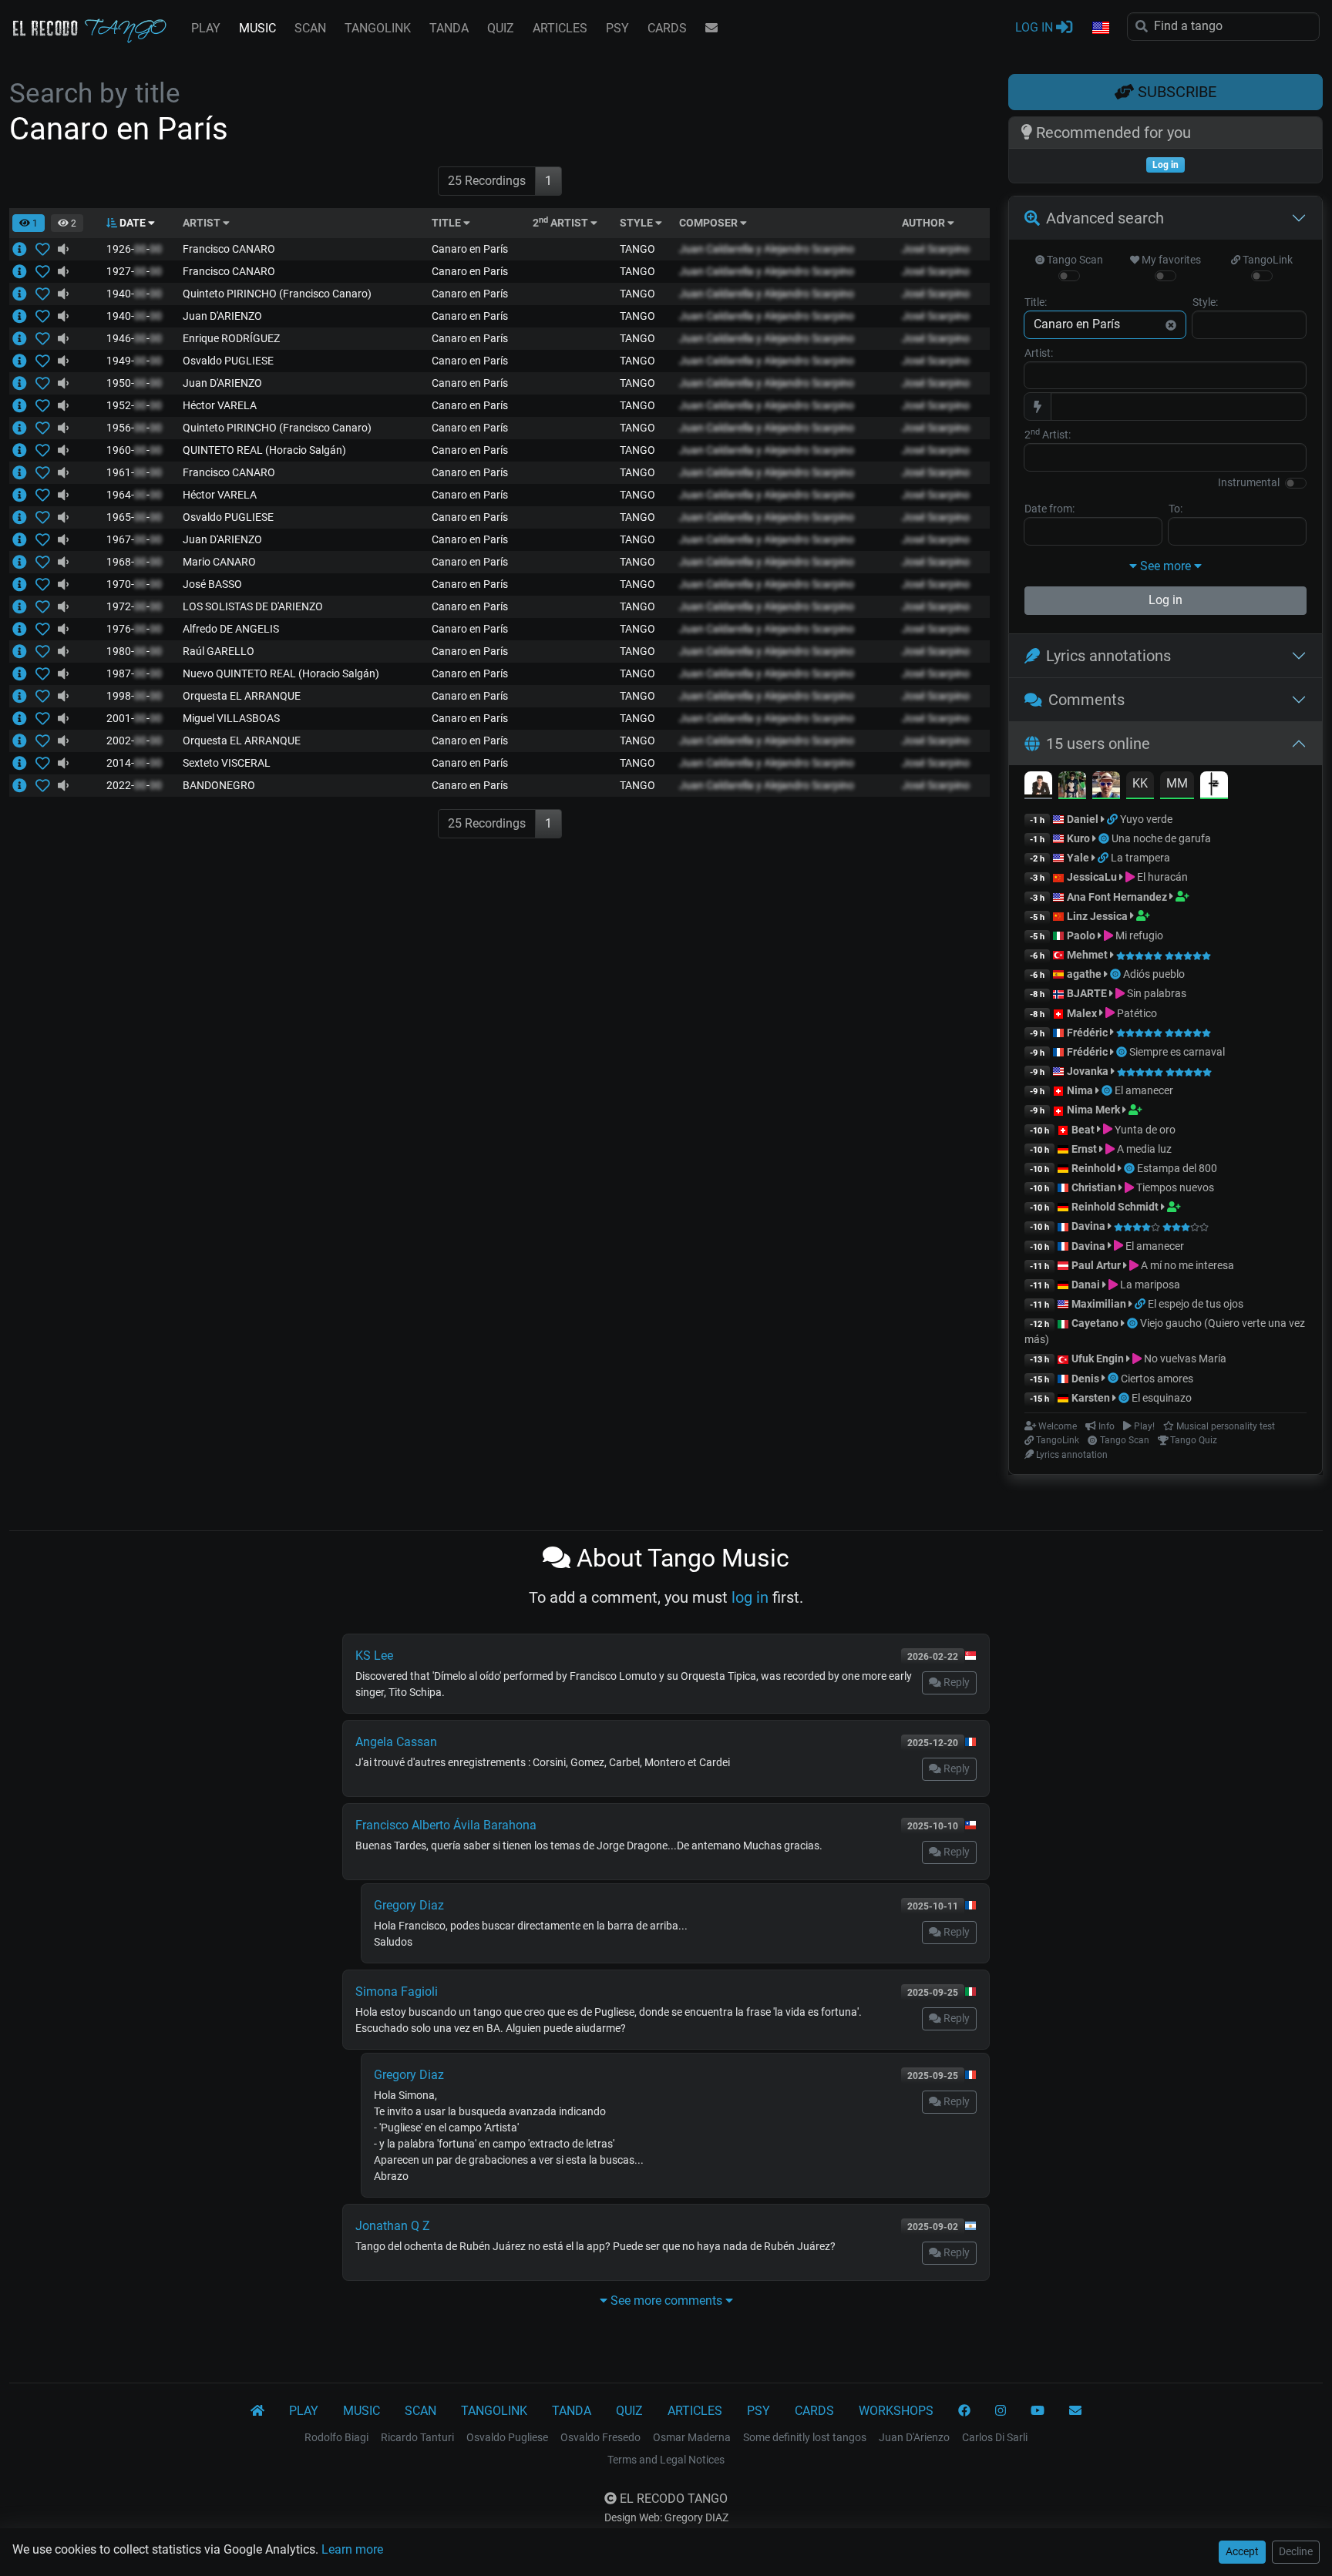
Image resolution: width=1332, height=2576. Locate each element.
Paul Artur (1096, 1265)
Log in (1165, 600)
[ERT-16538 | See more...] (24, 718)
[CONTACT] (711, 29)
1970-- (134, 584)
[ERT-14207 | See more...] (24, 428)
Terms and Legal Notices (666, 2460)
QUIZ (501, 28)
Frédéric (1087, 1033)
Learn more (352, 2549)
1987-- (134, 673)
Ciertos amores (1157, 1379)
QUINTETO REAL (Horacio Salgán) (264, 450)
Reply (955, 1682)
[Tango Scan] (1105, 838)
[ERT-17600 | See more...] (24, 785)
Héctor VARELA (220, 405)
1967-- (134, 539)
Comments (1086, 700)
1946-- (134, 338)
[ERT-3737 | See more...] (24, 383)
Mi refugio (1138, 935)
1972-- (134, 606)
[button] (1100, 29)
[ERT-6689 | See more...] (24, 629)
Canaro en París (470, 249)
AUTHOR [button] (925, 223)
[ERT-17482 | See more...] (24, 696)
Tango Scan (1074, 260)
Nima (1080, 1090)
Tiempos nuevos (1174, 1187)
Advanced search (1105, 218)
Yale (1078, 858)
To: (1176, 509)
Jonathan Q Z (393, 2226)
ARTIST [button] (203, 223)
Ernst (1084, 1149)
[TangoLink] (1113, 819)
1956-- (134, 428)
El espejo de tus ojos (1196, 1304)
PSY (617, 28)
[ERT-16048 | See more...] (24, 606)
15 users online (1098, 744)
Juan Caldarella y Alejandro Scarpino (767, 249)
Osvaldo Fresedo (600, 2437)
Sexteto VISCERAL (227, 763)
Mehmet (1087, 955)
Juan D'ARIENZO (222, 316)
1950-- (134, 383)
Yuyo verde (1146, 819)
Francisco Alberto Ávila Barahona (446, 1825)
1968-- (134, 562)
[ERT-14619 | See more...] (24, 450)
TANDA (449, 28)
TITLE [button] (447, 223)
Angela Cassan (396, 1742)
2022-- (134, 785)
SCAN (310, 28)
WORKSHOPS (896, 2411)
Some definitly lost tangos (805, 2437)
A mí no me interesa (1186, 1265)
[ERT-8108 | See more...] (24, 517)
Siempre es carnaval (1177, 1052)
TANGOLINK (378, 28)
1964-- (134, 495)
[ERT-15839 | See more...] (24, 651)
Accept (1242, 2551)
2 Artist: (1048, 434)
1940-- (134, 294)
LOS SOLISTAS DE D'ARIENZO (253, 606)
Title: (1036, 302)
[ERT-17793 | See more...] (24, 562)
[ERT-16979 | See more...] (24, 763)
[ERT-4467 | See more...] (24, 338)
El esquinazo (1162, 1398)
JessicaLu (1092, 877)
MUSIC (257, 28)
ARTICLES (560, 28)
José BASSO (212, 584)
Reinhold (1095, 1168)
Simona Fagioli (397, 1992)
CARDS (667, 28)
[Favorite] (46, 249)
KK (1140, 783)
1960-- (134, 450)
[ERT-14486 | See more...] (24, 294)
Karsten (1091, 1398)
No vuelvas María (1184, 1359)
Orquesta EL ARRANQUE (242, 696)
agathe (1084, 974)
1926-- (134, 249)
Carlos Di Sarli (995, 2437)
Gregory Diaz (409, 1905)
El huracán (1161, 877)
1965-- (134, 517)
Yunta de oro (1144, 1130)
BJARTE (1087, 993)
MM (1177, 783)
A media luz (1143, 1149)
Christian (1094, 1187)
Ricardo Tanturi (417, 2437)
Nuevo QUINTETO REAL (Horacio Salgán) (281, 673)
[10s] (63, 249)
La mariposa (1149, 1285)
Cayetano (1095, 1323)
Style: (1205, 302)
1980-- (134, 651)
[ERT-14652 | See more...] (24, 673)
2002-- (134, 741)
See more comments (666, 2301)
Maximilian (1099, 1304)
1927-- (134, 271)
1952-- (134, 405)
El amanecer (1144, 1090)
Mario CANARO (219, 562)
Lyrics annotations (1108, 656)
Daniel (1083, 819)
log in (750, 1597)
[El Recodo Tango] (257, 2411)
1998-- (134, 696)
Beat (1083, 1130)
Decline (1296, 2551)
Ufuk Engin (1098, 1359)
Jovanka (1088, 1071)
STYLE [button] (637, 223)
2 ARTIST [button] (562, 223)
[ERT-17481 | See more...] (24, 741)
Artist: (1039, 353)
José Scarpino (936, 249)
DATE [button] (133, 223)
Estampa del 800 (1177, 1168)
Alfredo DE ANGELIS (231, 629)
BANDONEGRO (219, 785)
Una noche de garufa (1161, 838)
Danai (1086, 1285)
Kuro (1078, 838)
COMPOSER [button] (710, 223)
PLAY (206, 28)
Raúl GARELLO (219, 651)
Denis (1085, 1379)
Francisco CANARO (229, 249)
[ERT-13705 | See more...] (24, 495)
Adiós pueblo (1154, 974)
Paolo (1081, 935)
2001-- (134, 718)
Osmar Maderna (692, 2437)
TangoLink (1266, 260)
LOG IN (1036, 27)
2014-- (134, 763)
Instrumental (1249, 482)
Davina (1088, 1226)
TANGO (637, 249)
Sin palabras (1155, 993)
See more (1165, 566)
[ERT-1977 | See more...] (24, 361)
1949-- (134, 361)
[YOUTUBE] (1038, 2411)
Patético (1136, 1013)
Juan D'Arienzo (914, 2437)
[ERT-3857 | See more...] (24, 316)
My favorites (1170, 260)
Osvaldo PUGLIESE (228, 361)
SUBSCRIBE (1175, 92)
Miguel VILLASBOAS (231, 718)
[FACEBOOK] (964, 2411)
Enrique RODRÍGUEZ (231, 338)
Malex (1082, 1013)
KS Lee (374, 1656)
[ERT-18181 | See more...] (24, 249)
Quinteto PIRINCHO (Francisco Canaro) (277, 294)
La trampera (1140, 858)
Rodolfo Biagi (336, 2437)
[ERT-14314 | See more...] (24, 405)
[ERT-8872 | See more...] (24, 271)
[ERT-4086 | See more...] (24, 539)
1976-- (134, 629)
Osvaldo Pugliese (507, 2437)
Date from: (1049, 509)
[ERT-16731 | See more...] (24, 584)
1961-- (134, 472)
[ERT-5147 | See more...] (24, 472)
